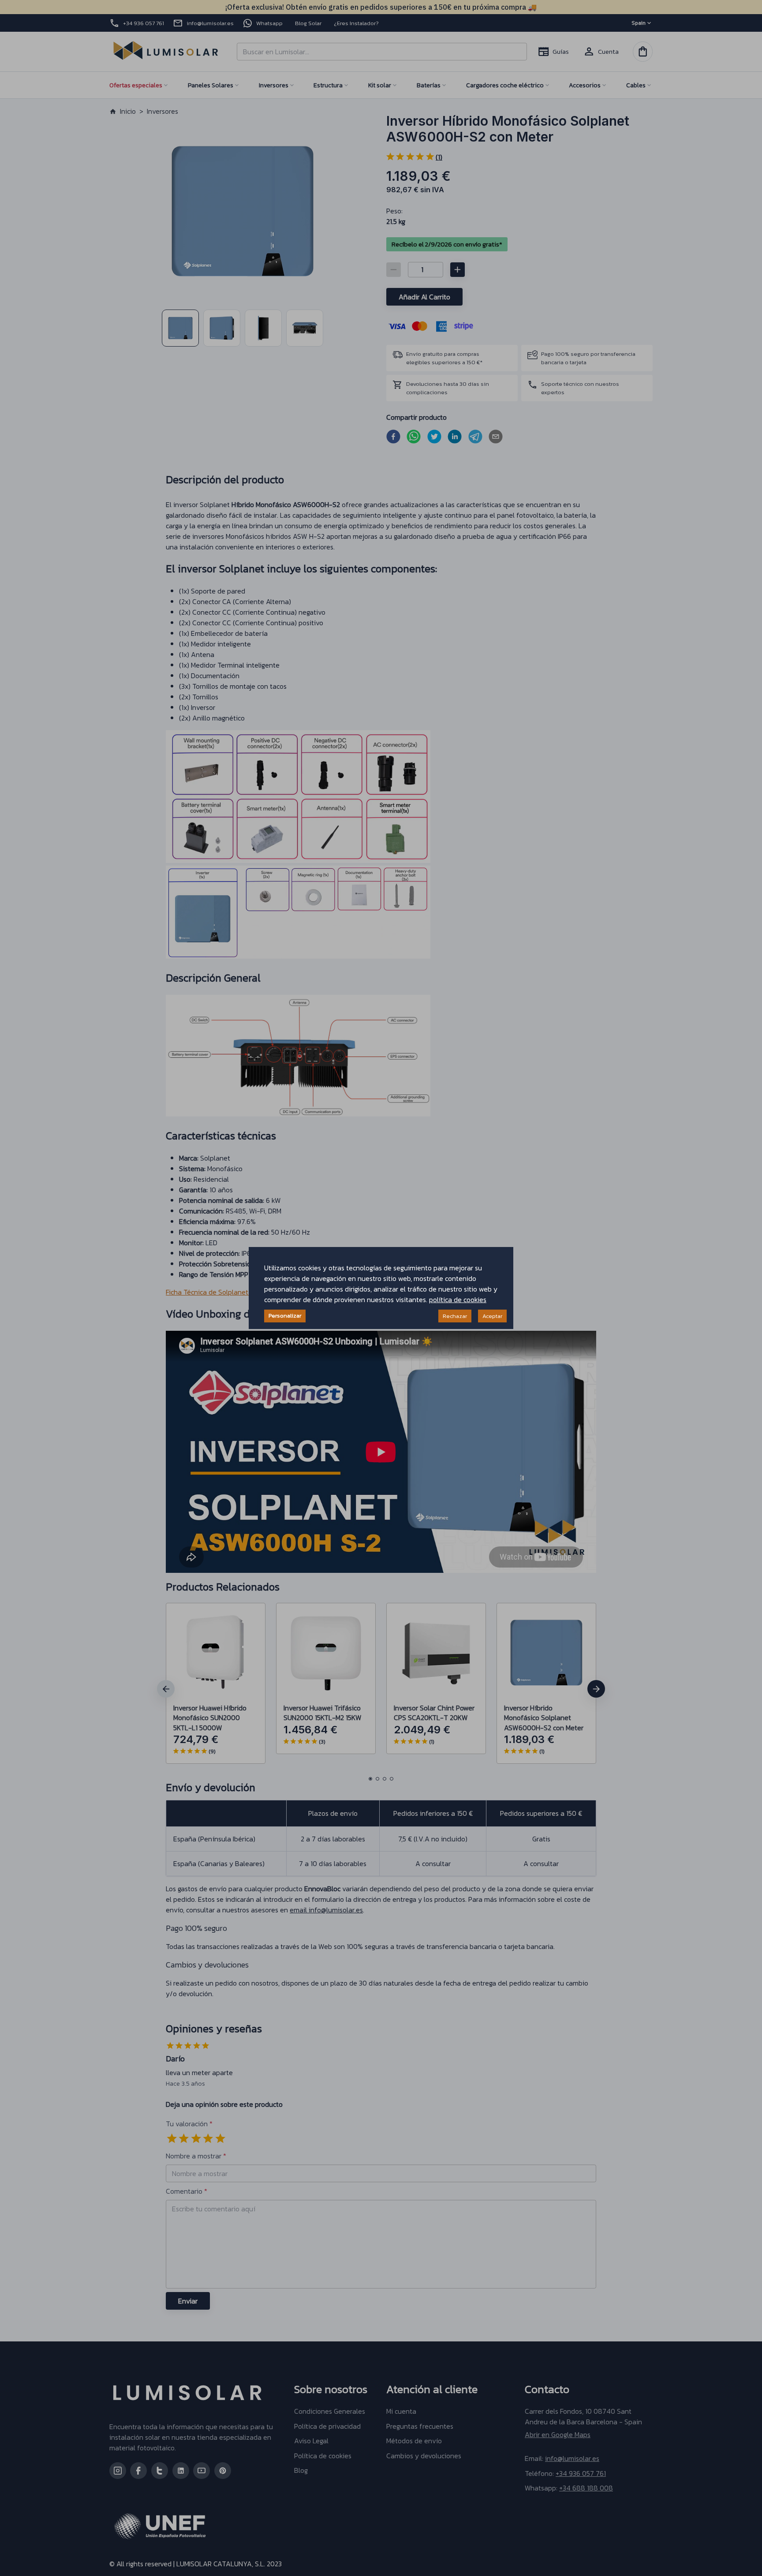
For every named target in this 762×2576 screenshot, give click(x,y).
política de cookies (458, 1299)
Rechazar (455, 1316)
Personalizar (285, 1316)
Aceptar (492, 1316)
